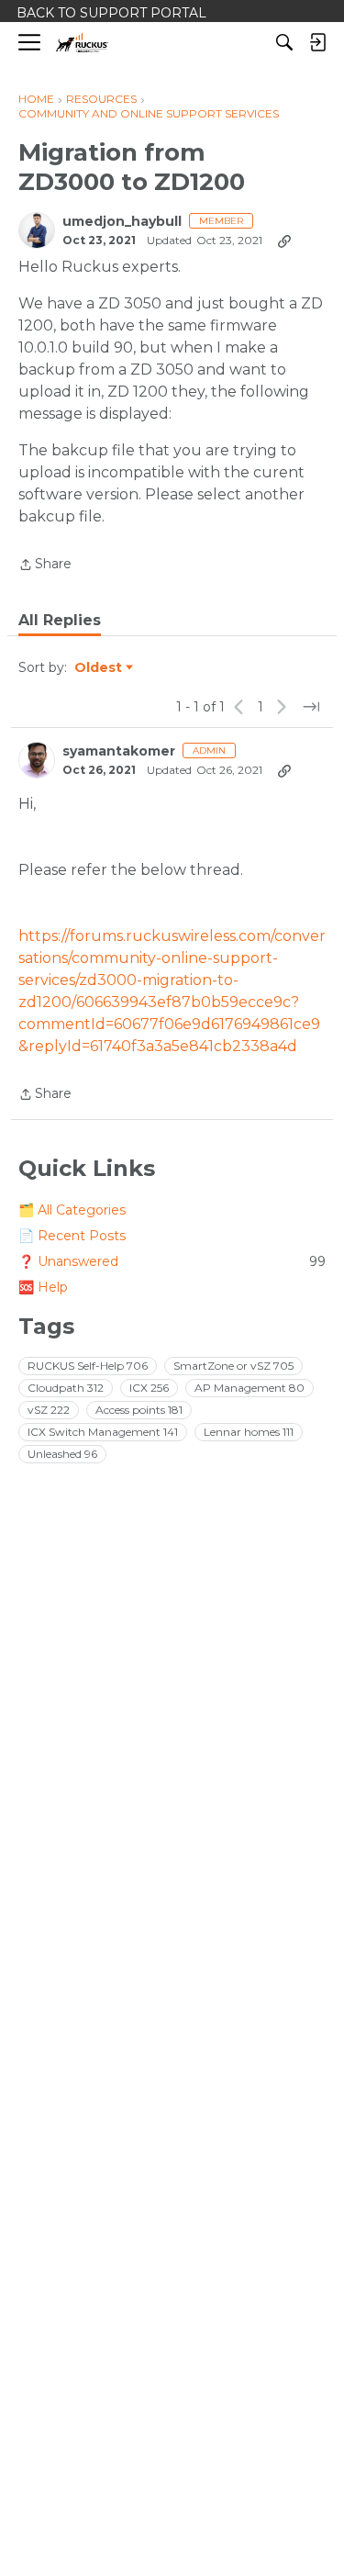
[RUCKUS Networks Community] (82, 43)
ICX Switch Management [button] (103, 1432)
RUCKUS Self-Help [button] (88, 1366)
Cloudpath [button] (66, 1388)
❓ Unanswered (172, 1261)
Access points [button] (139, 1410)
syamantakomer (119, 751)
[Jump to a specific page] (311, 707)
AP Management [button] (250, 1388)
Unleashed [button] (62, 1454)
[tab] (60, 621)
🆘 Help (43, 1287)
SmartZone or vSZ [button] (233, 1366)
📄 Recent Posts (72, 1236)
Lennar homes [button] (249, 1432)
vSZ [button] (49, 1410)
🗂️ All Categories (72, 1210)
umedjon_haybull (122, 222)
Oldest (99, 668)
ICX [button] (149, 1388)
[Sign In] (317, 42)
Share (45, 566)
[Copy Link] (284, 241)
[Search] (284, 42)
